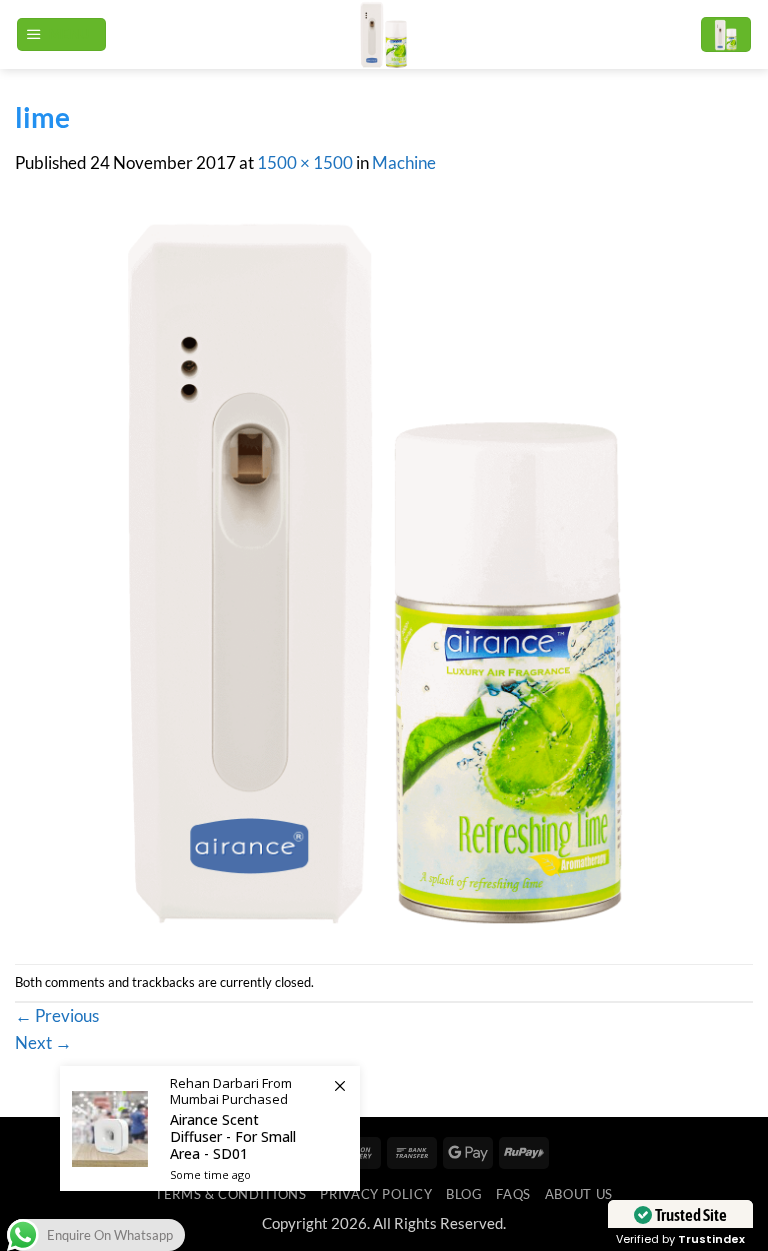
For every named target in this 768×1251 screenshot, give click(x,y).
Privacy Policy (376, 1194)
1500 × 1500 (305, 163)
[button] (61, 35)
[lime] (384, 569)
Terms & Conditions (230, 1194)
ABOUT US (579, 1194)
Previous (57, 1016)
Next (43, 1043)
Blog (464, 1194)
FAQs (513, 1194)
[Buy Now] (210, 1128)
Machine (404, 163)
